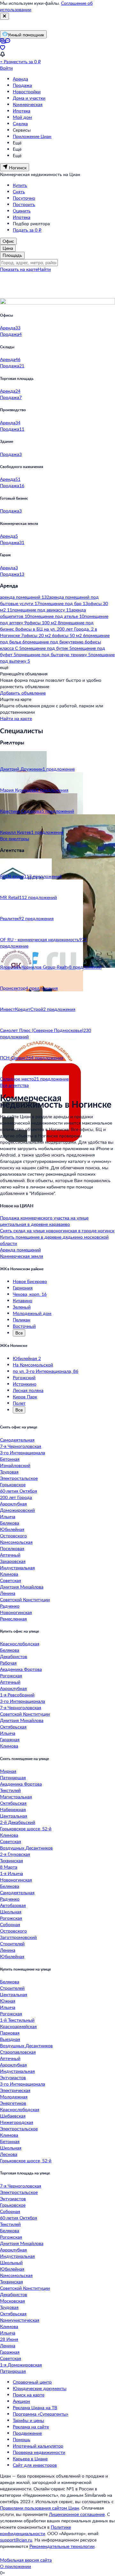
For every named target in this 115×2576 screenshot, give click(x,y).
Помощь (22, 2439)
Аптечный (10, 1555)
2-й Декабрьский (18, 1822)
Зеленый (22, 1307)
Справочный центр (32, 2382)
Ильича (8, 1516)
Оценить (22, 211)
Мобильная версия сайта (26, 2560)
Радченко (10, 1606)
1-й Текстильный (17, 2020)
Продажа (22, 85)
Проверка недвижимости (39, 2452)
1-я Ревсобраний (17, 1695)
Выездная (10, 2039)
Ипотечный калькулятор (38, 2446)
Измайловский (15, 1465)
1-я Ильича (11, 1873)
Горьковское (13, 1484)
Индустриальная (17, 1568)
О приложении (15, 2566)
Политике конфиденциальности (35, 2530)
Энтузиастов (13, 2077)
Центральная (14, 1816)
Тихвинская (11, 1861)
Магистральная (16, 1797)
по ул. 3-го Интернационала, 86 (46, 1371)
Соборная (10, 1924)
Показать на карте (19, 269)
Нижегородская (17, 2122)
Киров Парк (25, 1397)
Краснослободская (20, 1644)
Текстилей (10, 1790)
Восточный (24, 1326)
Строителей (12, 1944)
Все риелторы (15, 838)
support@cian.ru (16, 2540)
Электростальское (19, 1478)
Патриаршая (13, 1777)
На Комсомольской (33, 1365)
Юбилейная (12, 1529)
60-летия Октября (19, 1491)
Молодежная (14, 2097)
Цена (8, 248)
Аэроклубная (13, 1504)
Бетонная (10, 1459)
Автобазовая (13, 1905)
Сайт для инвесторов (35, 2465)
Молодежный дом (32, 1313)
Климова (9, 1574)
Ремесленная (13, 1619)
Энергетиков (13, 2103)
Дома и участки (29, 98)
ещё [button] (4, 667)
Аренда (20, 79)
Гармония (23, 1288)
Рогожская (11, 1676)
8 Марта (9, 1867)
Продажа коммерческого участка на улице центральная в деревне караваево (44, 1221)
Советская (11, 1580)
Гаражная (10, 1739)
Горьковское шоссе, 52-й (26, 1829)
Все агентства (14, 1085)
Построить (24, 204)
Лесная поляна (28, 1390)
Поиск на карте (29, 2395)
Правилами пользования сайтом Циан (40, 2508)
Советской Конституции (25, 1599)
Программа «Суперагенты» (41, 2414)
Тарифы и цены (28, 2420)
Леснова (9, 2154)
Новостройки (27, 92)
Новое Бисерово (30, 1281)
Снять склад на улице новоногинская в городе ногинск (57, 1230)
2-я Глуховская (15, 1854)
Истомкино (25, 1384)
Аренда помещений (20, 1250)
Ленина (8, 1593)
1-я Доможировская (21, 2365)
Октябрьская (13, 1727)
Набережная (13, 1809)
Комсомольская (16, 1542)
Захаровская (13, 1561)
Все (19, 1333)
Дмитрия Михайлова (22, 1587)
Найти (44, 269)
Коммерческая (28, 104)
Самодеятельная (17, 1440)
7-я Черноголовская (21, 1446)
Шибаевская (13, 2116)
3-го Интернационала (23, 1453)
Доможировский (17, 1510)
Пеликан (22, 1320)
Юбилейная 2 (27, 1358)
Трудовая (9, 1472)
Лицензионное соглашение (77, 2514)
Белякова (10, 1523)
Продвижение (27, 2433)
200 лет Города (16, 1497)
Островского (13, 1536)
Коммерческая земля (22, 1256)
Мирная (8, 1771)
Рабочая (8, 1663)
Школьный (11, 2262)
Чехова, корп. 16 (30, 1294)
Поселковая (12, 1548)
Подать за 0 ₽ (27, 230)
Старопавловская (18, 2052)
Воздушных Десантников (26, 1848)
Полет (19, 1403)
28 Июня (9, 2339)
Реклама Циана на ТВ (35, 2407)
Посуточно (24, 198)
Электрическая (15, 2090)
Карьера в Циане (30, 2459)
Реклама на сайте (31, 2427)
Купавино (23, 1300)
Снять (19, 192)
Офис (8, 241)
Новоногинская (16, 1612)
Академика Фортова (21, 1669)
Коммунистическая (20, 2320)
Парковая (10, 2033)
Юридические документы (40, 2388)
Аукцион (21, 2401)
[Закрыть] (4, 16)
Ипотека (22, 111)
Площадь (12, 255)
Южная (8, 2001)
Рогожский (24, 1377)
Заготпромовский (18, 1937)
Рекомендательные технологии (62, 2546)
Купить (20, 185)
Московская (12, 2301)
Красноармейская (18, 2026)
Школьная (11, 1912)
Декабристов (14, 1656)
